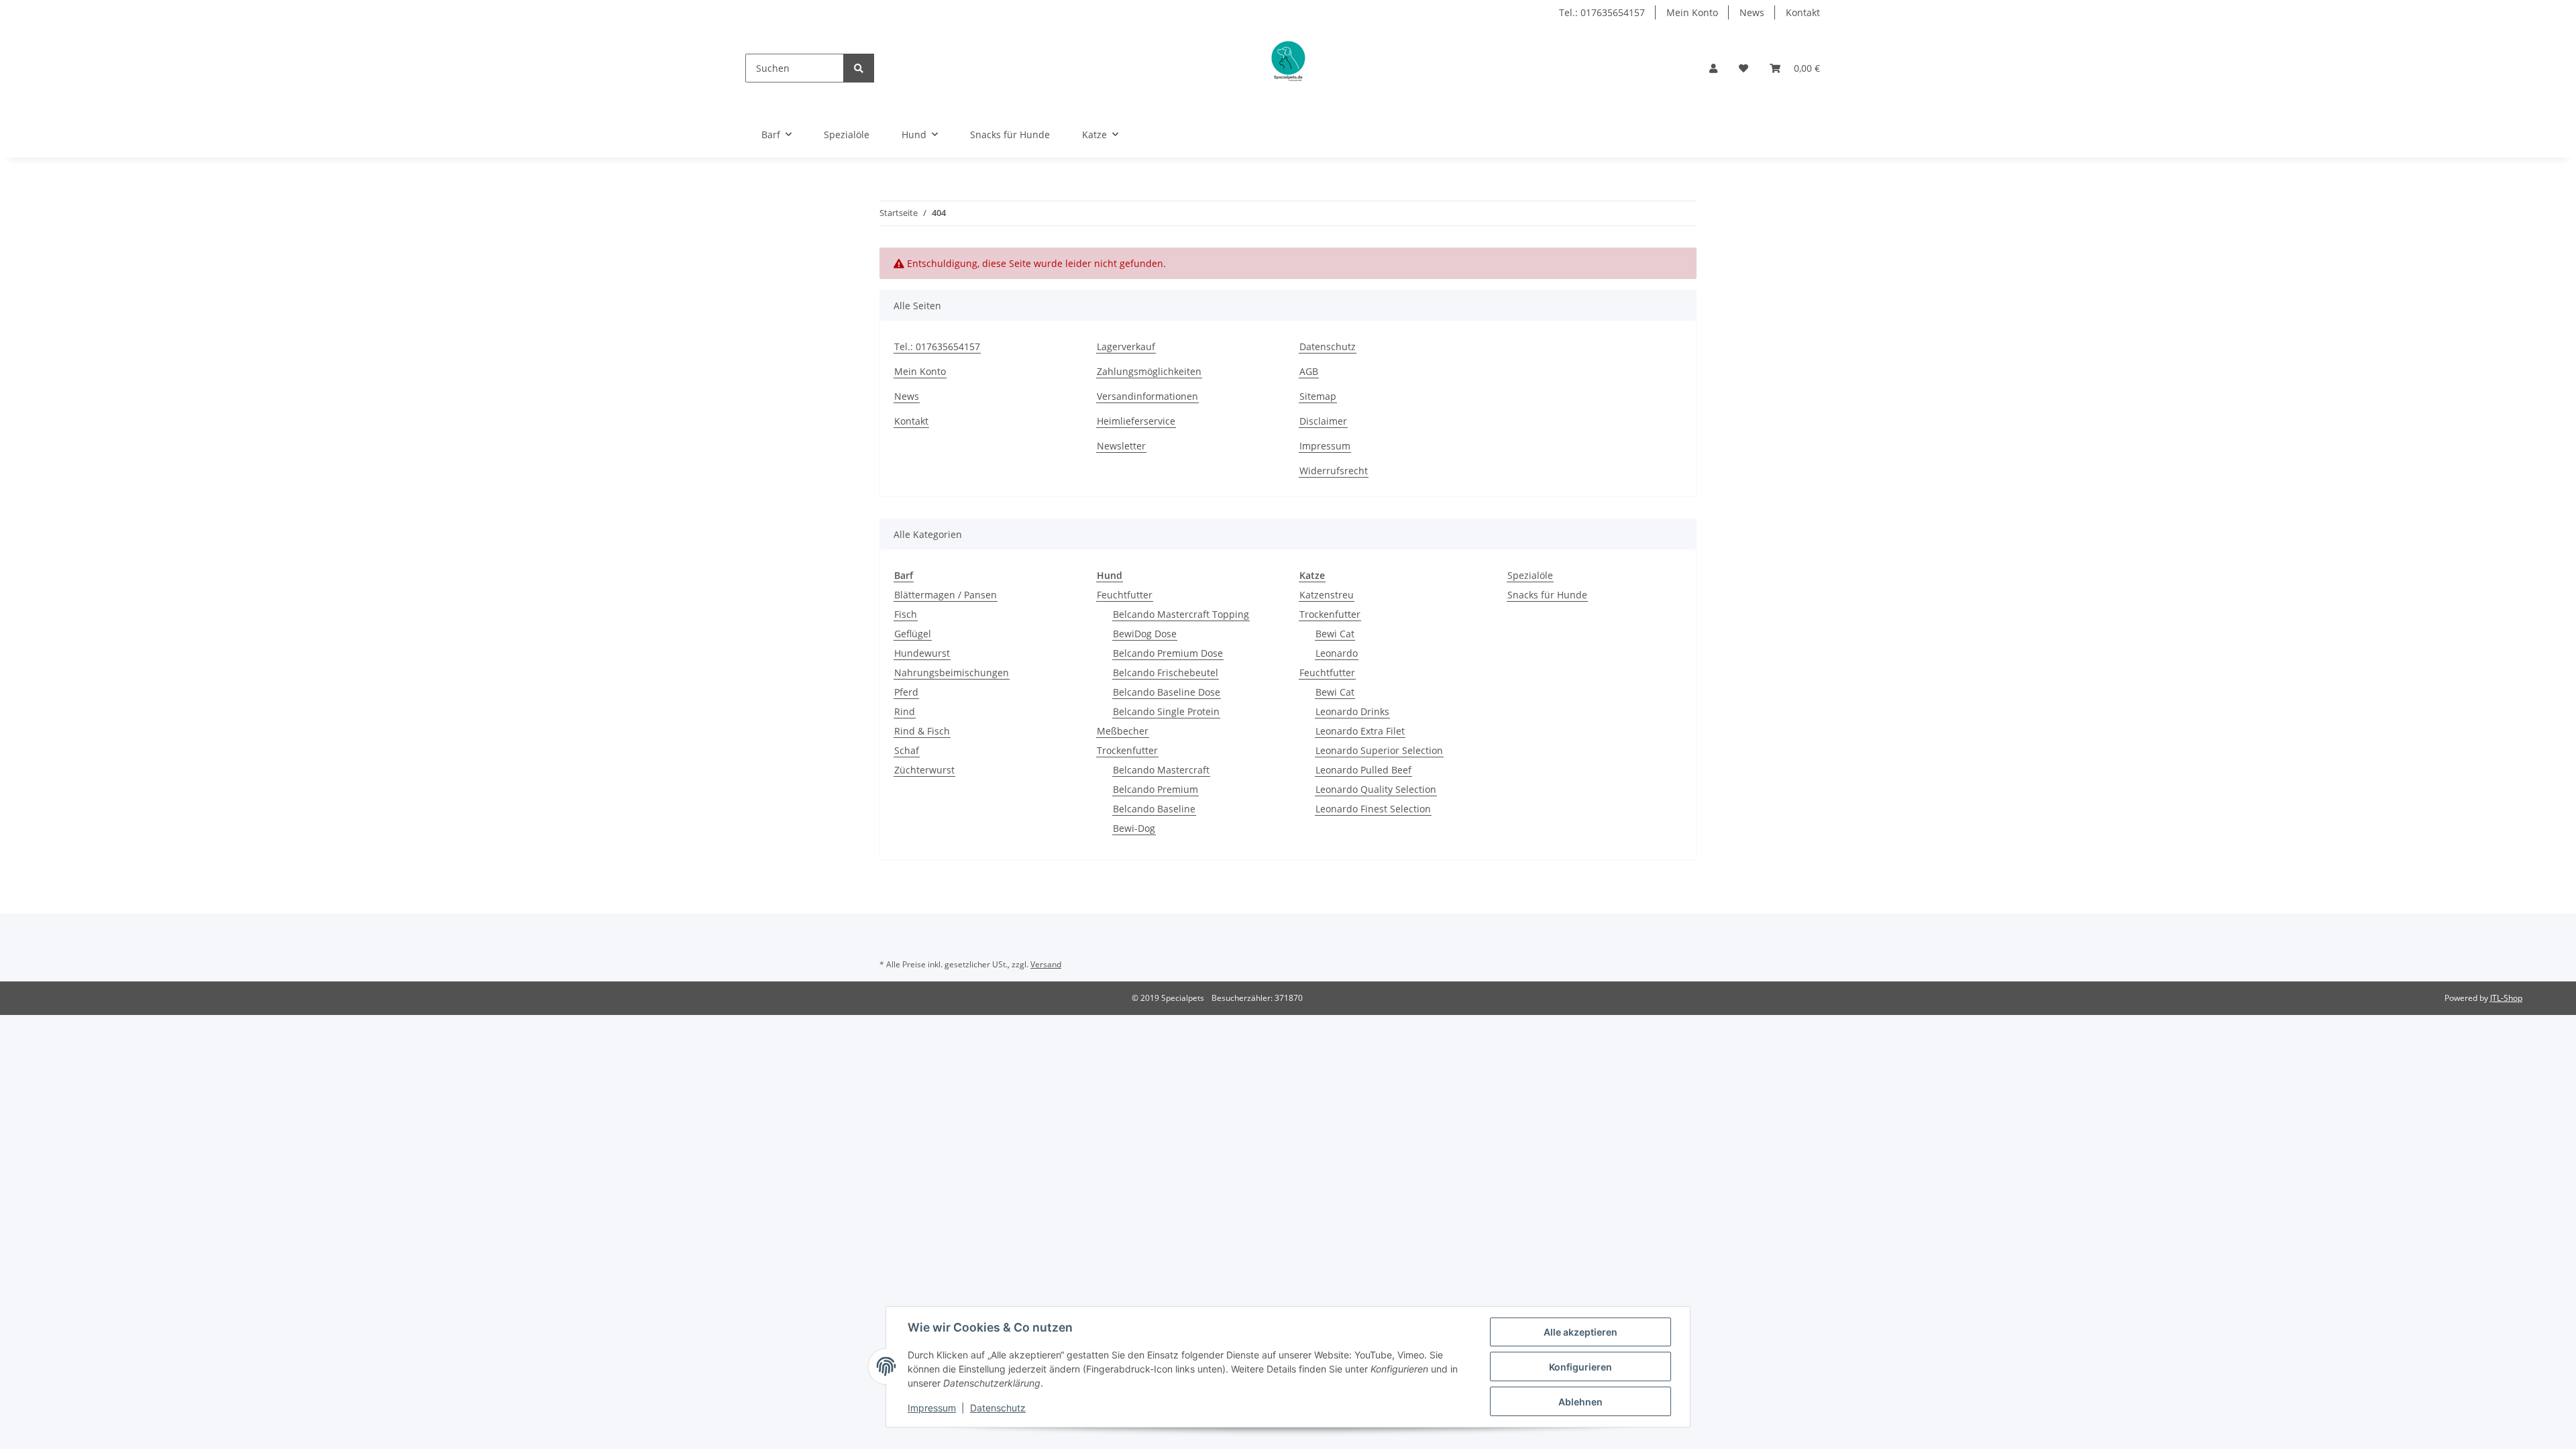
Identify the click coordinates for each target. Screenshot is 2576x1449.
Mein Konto (1692, 12)
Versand (1046, 964)
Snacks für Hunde (1547, 595)
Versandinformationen (1147, 396)
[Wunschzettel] (1743, 68)
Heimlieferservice (1136, 421)
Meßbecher (1123, 731)
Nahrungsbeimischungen (952, 673)
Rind (905, 711)
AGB (1309, 371)
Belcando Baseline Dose (1167, 692)
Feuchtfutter (1125, 595)
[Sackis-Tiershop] (1287, 68)
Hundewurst (922, 653)
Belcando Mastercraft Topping (1181, 614)
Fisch (906, 614)
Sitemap (1318, 396)
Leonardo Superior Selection (1379, 750)
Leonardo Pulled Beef (1363, 770)
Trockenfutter (1127, 750)
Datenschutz (1328, 346)
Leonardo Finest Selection (1373, 809)
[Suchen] (859, 68)
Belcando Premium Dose (1168, 653)
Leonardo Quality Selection (1376, 789)
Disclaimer (1323, 421)
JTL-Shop (2506, 998)
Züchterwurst (924, 770)
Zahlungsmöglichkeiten (1149, 371)
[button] (1713, 68)
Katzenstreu (1327, 595)
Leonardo (1337, 653)
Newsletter (1121, 446)
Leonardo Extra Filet (1360, 731)
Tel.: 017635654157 (1602, 12)
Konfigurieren (1580, 1367)
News (1752, 12)
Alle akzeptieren (1580, 1332)
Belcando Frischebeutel (1166, 673)
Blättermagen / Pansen (946, 595)
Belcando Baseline (1154, 809)
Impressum (1325, 446)
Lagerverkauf (1126, 346)
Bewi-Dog (1134, 828)
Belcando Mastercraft (1161, 770)
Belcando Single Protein (1166, 711)
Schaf (907, 750)
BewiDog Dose (1145, 634)
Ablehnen (1580, 1402)
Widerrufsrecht (1334, 471)
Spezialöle (1530, 575)
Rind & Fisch (922, 731)
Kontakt (1803, 12)
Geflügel (913, 634)
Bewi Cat (1335, 634)
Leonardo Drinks (1352, 711)
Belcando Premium (1156, 789)
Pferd (906, 692)
